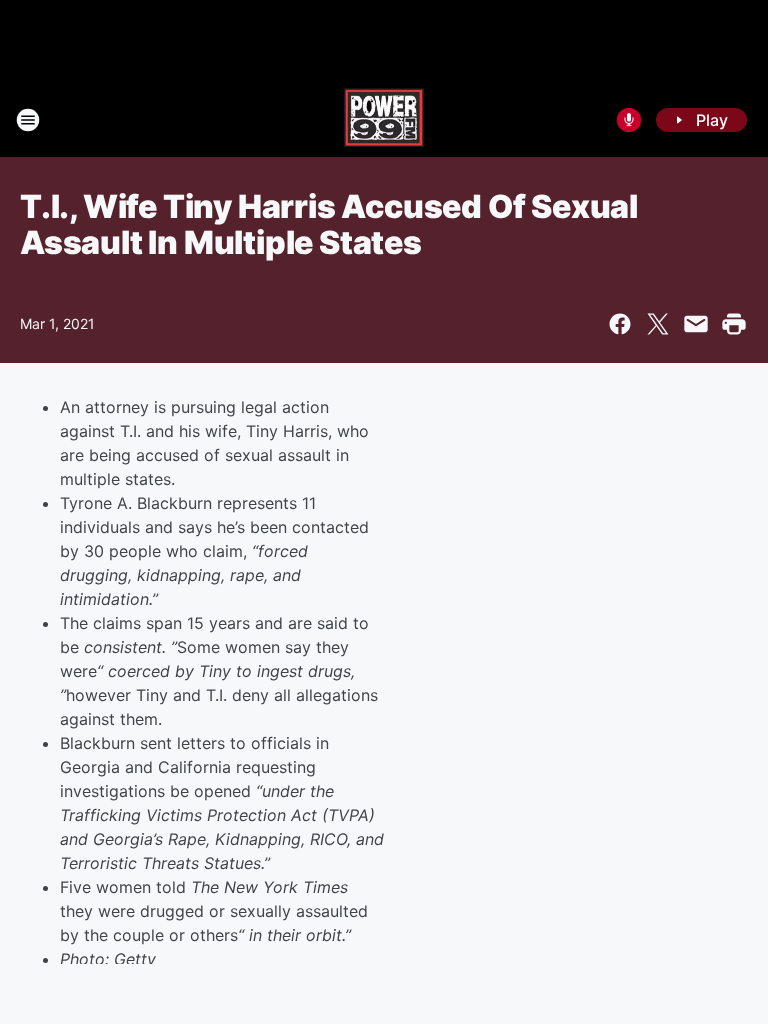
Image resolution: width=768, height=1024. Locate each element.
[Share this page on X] (658, 324)
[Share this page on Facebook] (620, 324)
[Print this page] (734, 324)
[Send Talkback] (629, 120)
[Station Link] (384, 120)
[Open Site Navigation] (28, 120)
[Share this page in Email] (696, 324)
